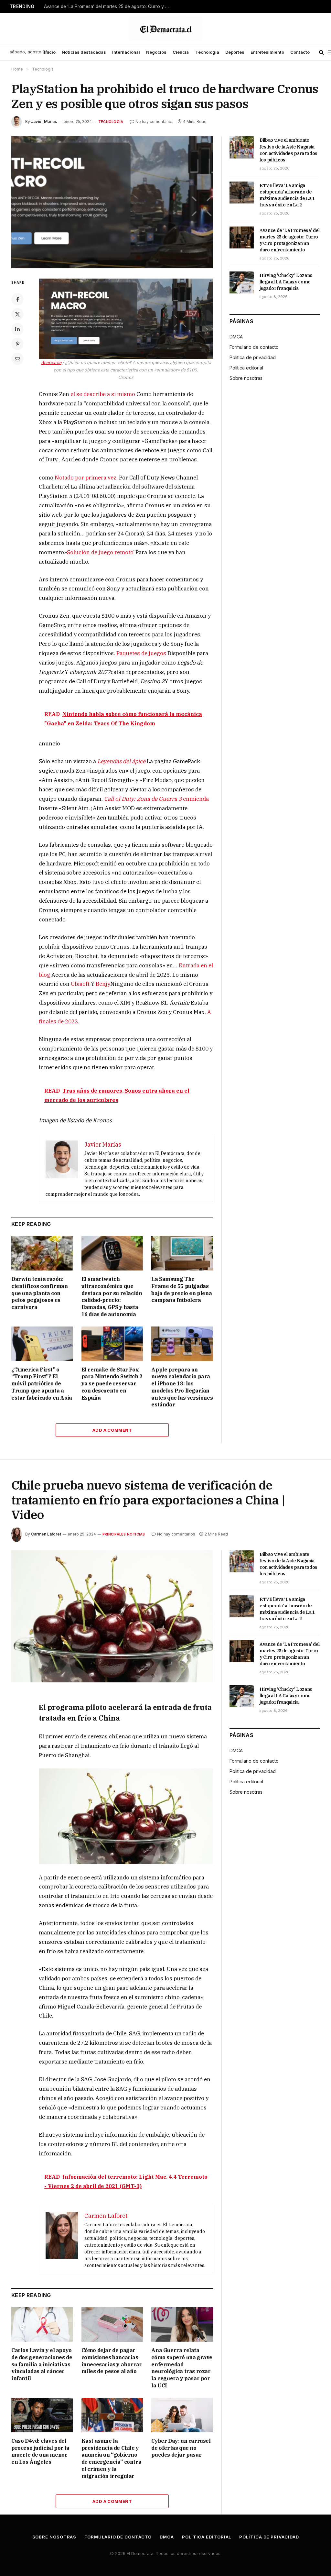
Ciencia (181, 52)
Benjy (103, 984)
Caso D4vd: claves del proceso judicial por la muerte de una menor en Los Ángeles (40, 2451)
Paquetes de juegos (141, 653)
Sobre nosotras (246, 378)
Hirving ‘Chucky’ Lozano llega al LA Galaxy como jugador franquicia (286, 282)
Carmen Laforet (46, 1534)
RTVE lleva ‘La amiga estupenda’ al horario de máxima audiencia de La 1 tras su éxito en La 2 (287, 195)
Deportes (235, 52)
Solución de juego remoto (100, 552)
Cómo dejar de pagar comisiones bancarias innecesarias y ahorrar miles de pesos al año (112, 2361)
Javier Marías (44, 121)
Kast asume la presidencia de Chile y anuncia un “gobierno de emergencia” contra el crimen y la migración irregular (112, 2458)
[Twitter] (17, 314)
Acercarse (51, 362)
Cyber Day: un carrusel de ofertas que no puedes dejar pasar (181, 2448)
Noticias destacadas (84, 52)
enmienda (156, 799)
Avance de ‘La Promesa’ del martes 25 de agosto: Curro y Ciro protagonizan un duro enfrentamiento (109, 6)
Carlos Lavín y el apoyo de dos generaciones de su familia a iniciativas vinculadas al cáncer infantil (42, 2364)
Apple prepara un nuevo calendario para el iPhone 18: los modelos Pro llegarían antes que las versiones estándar (182, 1387)
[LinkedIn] (17, 329)
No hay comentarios (155, 121)
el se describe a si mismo (103, 394)
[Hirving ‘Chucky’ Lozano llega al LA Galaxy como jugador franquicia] (242, 282)
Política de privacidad (253, 357)
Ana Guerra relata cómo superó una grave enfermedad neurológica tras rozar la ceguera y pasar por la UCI (182, 2368)
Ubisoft (80, 984)
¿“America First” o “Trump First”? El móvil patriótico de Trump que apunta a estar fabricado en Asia (42, 1384)
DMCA (236, 337)
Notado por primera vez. (86, 478)
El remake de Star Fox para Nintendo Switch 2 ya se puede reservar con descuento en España (112, 1384)
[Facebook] (17, 299)
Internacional (126, 52)
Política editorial (246, 368)
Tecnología (207, 52)
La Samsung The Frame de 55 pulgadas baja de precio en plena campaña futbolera (182, 1289)
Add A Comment (112, 1430)
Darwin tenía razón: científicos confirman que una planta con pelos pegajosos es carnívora (40, 1293)
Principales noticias (124, 1534)
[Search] (321, 52)
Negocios (156, 52)
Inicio (50, 52)
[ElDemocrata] (165, 28)
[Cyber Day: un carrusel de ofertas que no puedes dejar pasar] (182, 2415)
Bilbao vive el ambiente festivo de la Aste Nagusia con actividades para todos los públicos (288, 150)
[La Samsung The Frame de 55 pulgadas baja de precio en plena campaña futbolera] (182, 1253)
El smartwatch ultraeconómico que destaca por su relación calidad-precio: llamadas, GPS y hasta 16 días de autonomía (112, 1297)
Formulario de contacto (254, 347)
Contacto (300, 52)
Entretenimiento (267, 52)
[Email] (17, 359)
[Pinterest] (17, 344)
